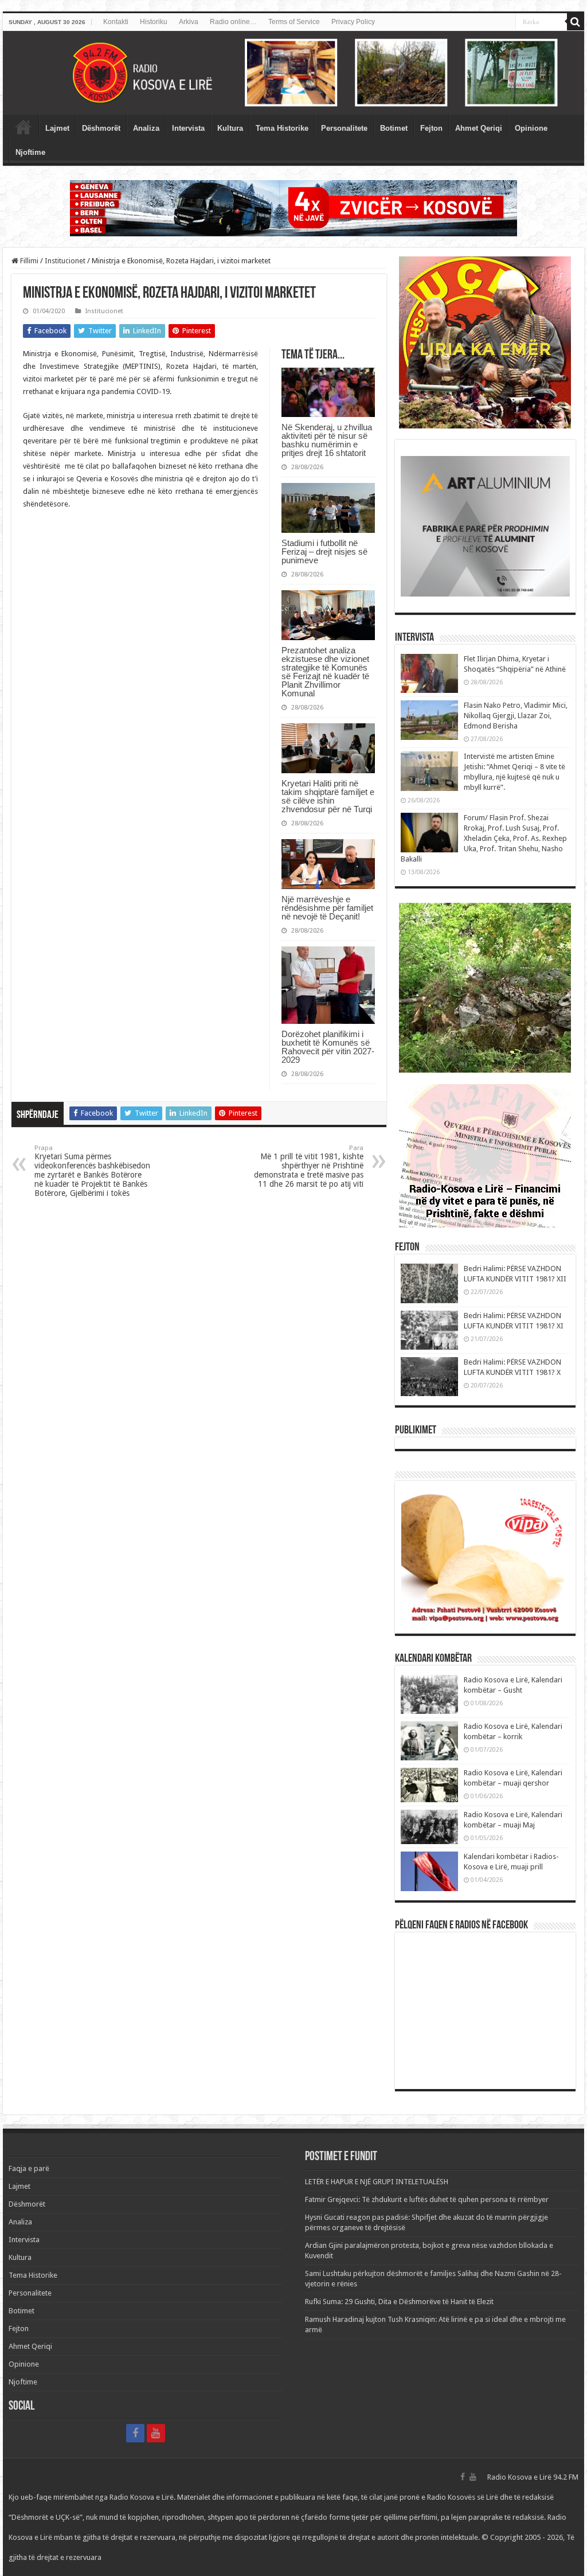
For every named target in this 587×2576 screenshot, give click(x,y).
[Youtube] (156, 2433)
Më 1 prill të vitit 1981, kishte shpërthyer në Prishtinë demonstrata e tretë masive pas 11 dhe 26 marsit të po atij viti (309, 1166)
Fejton (431, 128)
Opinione (531, 128)
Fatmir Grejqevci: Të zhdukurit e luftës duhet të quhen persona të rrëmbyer (427, 2199)
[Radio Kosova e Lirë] (293, 73)
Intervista (188, 128)
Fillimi (28, 261)
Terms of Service (294, 22)
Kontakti (116, 22)
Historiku (154, 22)
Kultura (230, 128)
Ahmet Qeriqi (479, 128)
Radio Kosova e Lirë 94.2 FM (533, 2477)
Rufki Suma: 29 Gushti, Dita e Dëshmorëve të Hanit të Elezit (399, 2302)
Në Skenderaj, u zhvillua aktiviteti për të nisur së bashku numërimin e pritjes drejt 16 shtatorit (327, 440)
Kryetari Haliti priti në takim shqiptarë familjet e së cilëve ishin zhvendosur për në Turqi (328, 796)
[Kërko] (576, 22)
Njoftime (30, 152)
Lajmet (57, 128)
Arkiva (189, 22)
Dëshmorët (101, 128)
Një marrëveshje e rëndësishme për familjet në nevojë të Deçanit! (327, 908)
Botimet (394, 128)
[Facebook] (135, 2433)
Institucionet (65, 261)
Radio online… (233, 22)
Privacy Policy (353, 22)
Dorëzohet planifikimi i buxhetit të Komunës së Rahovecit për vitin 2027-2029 (328, 1047)
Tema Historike (282, 128)
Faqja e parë (24, 127)
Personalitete (344, 128)
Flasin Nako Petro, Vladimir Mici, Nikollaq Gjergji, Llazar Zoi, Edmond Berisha (516, 716)
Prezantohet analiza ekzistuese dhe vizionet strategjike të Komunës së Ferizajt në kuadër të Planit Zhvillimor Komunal (325, 672)
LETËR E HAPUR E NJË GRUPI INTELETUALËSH (377, 2182)
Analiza (146, 128)
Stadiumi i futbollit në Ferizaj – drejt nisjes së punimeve (324, 552)
